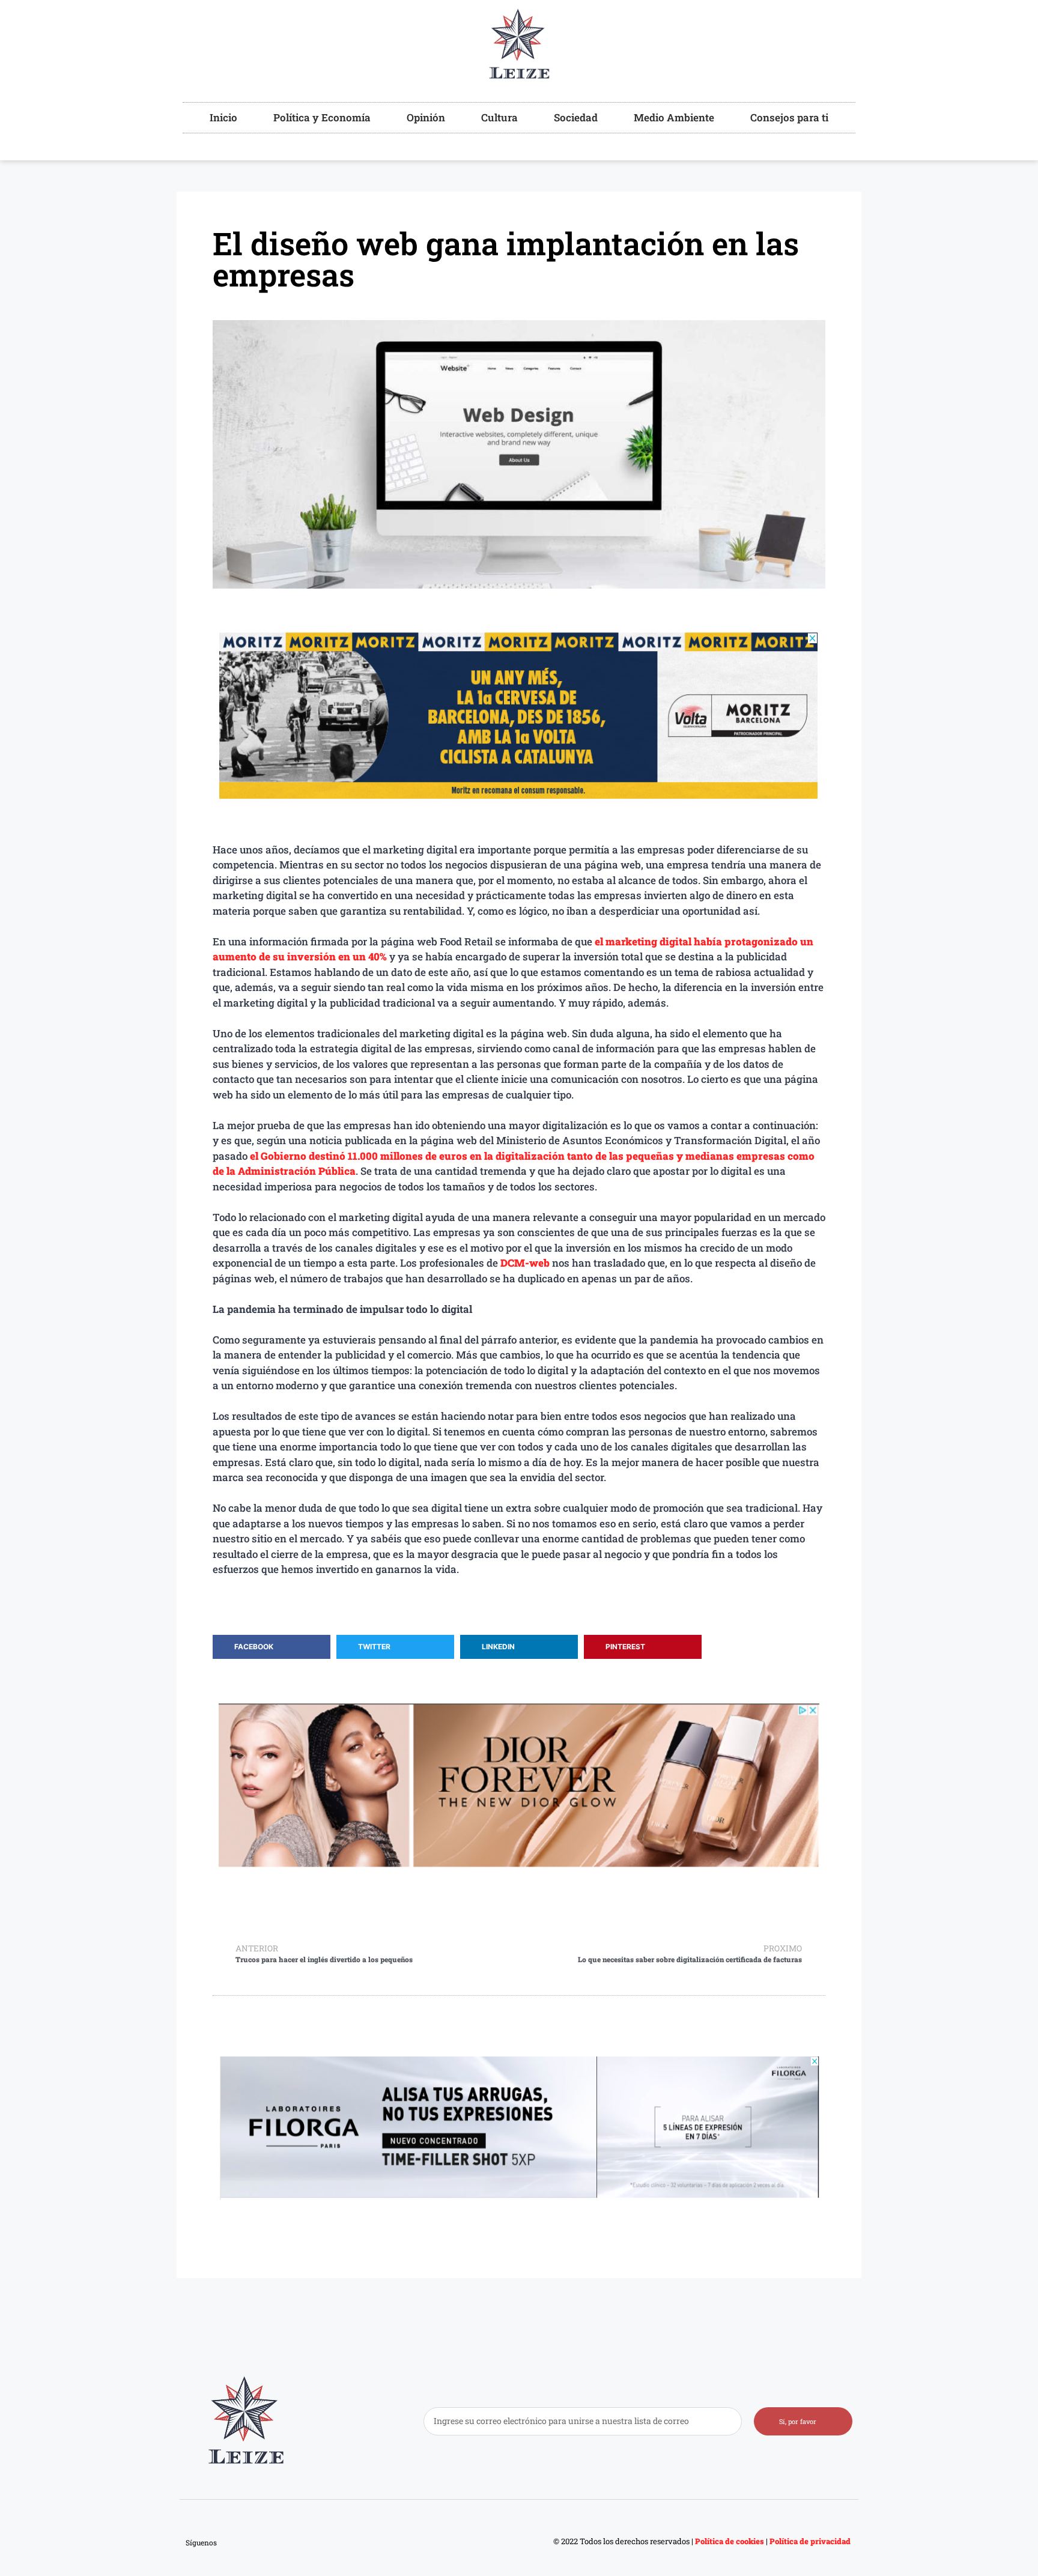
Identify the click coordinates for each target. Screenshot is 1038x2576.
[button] (272, 1647)
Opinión (426, 117)
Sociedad (576, 117)
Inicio (223, 117)
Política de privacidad (811, 2541)
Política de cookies (729, 2541)
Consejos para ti (789, 117)
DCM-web (525, 1263)
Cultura (499, 117)
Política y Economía (322, 117)
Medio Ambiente (674, 117)
